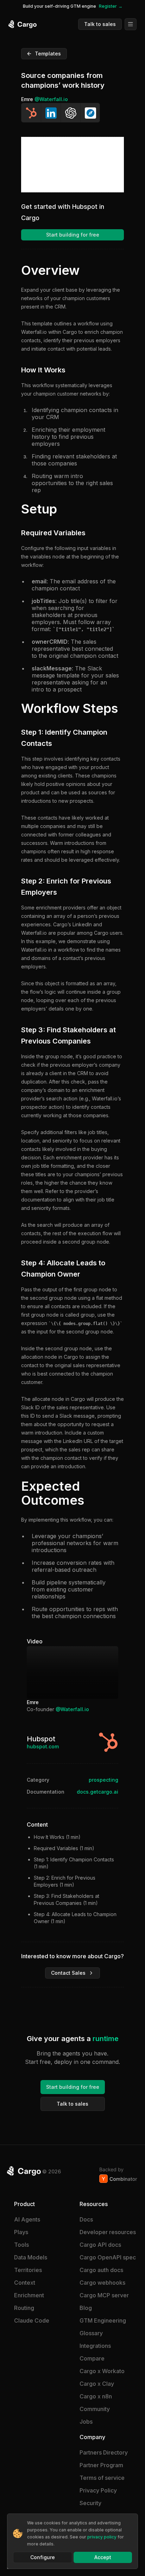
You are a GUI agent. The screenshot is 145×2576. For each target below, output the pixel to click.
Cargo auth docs (101, 2270)
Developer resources (108, 2232)
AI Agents (27, 2219)
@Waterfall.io (51, 99)
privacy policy (102, 2537)
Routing (24, 2308)
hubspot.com (43, 1746)
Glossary (91, 2333)
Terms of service (102, 2478)
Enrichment (29, 2295)
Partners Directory (104, 2452)
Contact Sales (68, 1973)
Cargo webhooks (102, 2283)
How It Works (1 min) (57, 1837)
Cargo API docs (100, 2245)
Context (25, 2283)
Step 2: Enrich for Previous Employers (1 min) (65, 1881)
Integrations (95, 2346)
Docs (86, 2219)
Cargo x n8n (96, 2396)
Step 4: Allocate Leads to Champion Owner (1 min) (75, 1918)
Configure (43, 2557)
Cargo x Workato (102, 2371)
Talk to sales (100, 24)
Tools (21, 2245)
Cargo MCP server (104, 2295)
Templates (48, 54)
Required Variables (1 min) (64, 1848)
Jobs (86, 2422)
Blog (86, 2308)
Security (90, 2503)
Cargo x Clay (97, 2384)
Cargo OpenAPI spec (108, 2257)
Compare (92, 2358)
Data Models (31, 2257)
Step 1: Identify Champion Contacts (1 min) (74, 1863)
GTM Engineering (103, 2320)
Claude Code (32, 2320)
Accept (103, 2557)
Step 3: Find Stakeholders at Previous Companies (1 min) (67, 1899)
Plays (21, 2232)
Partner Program (101, 2465)
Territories (28, 2270)
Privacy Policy (98, 2490)
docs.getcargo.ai (97, 1792)
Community (95, 2409)
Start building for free (73, 235)
